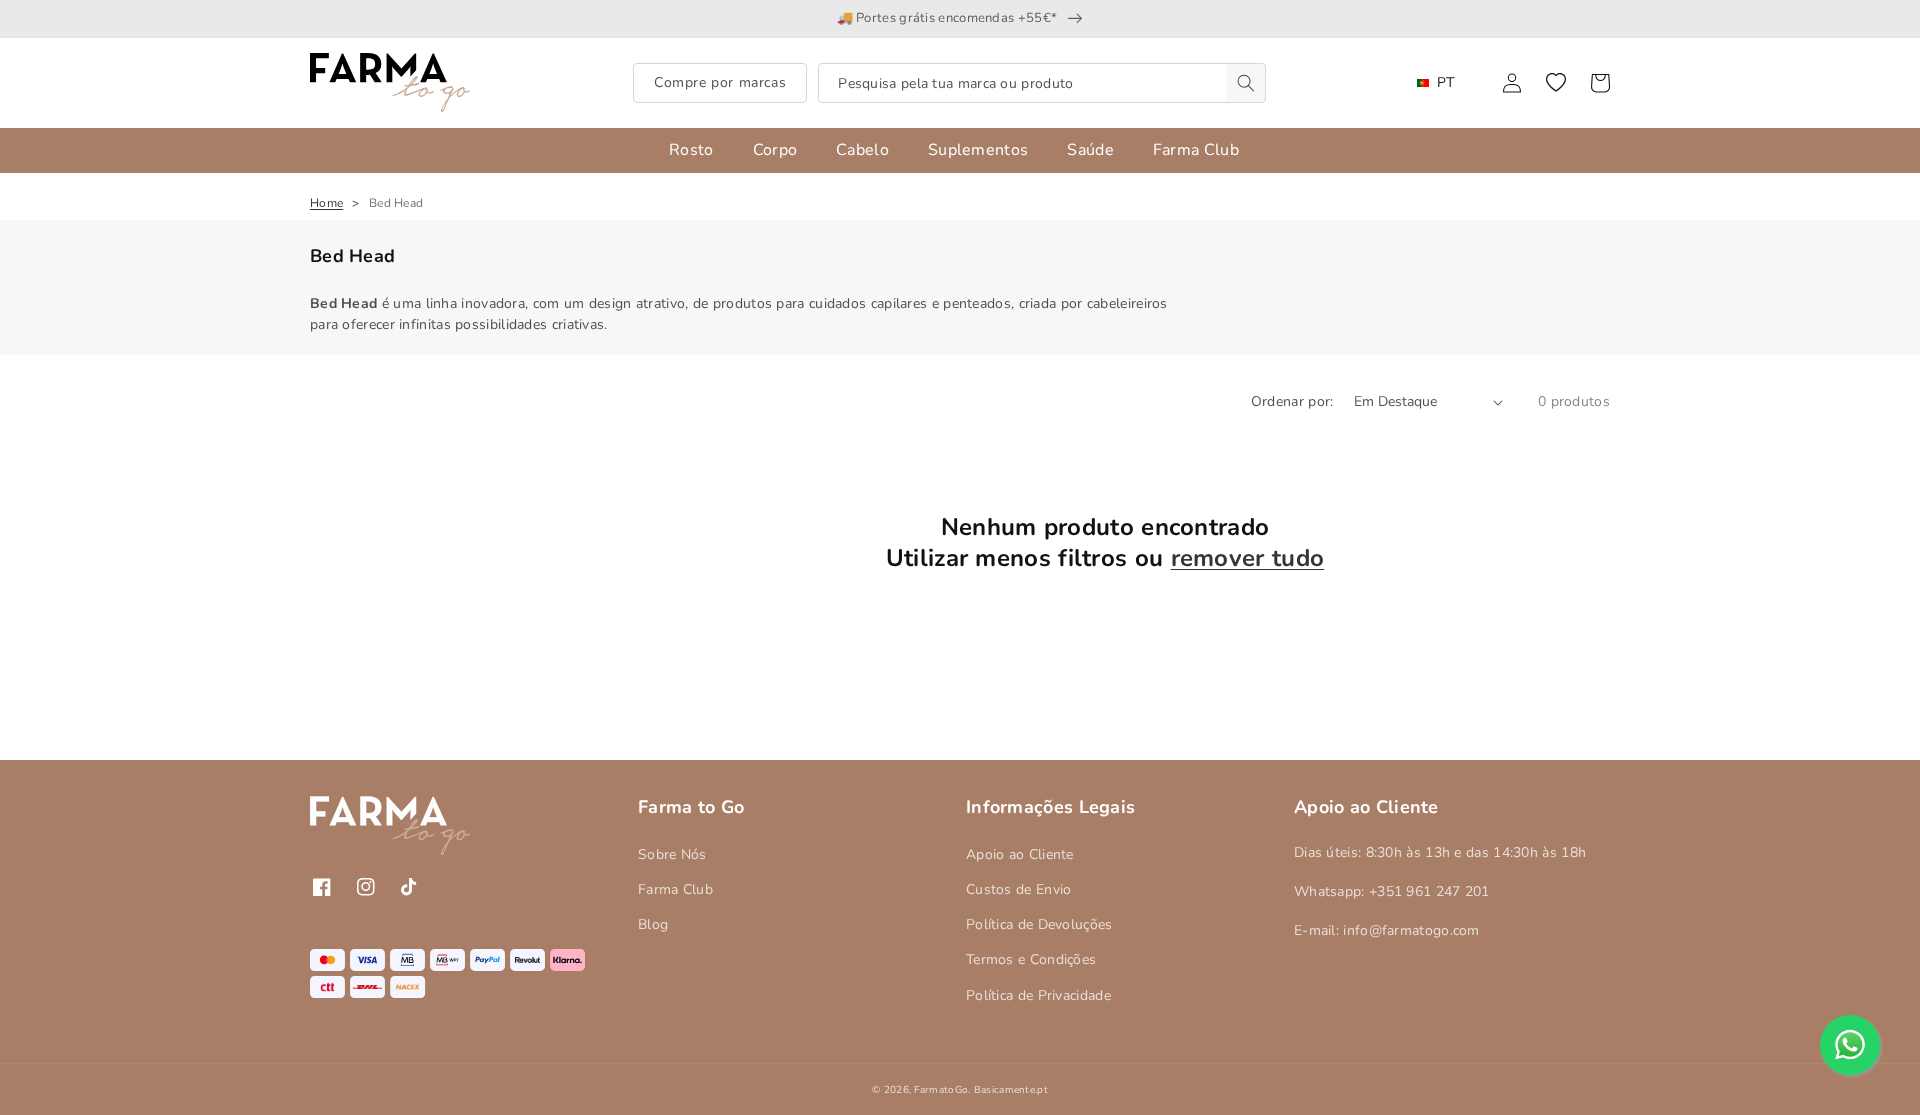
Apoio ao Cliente (1020, 854)
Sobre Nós (672, 854)
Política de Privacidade (1038, 995)
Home (326, 203)
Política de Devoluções (1039, 924)
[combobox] (1042, 83)
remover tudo (1248, 558)
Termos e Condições (1031, 959)
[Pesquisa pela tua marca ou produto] (1246, 83)
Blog (653, 924)
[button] (1556, 83)
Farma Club (675, 889)
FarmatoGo (941, 1090)
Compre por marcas (720, 82)
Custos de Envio (1019, 889)
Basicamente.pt (1011, 1090)
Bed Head (396, 203)
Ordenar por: (1292, 401)
